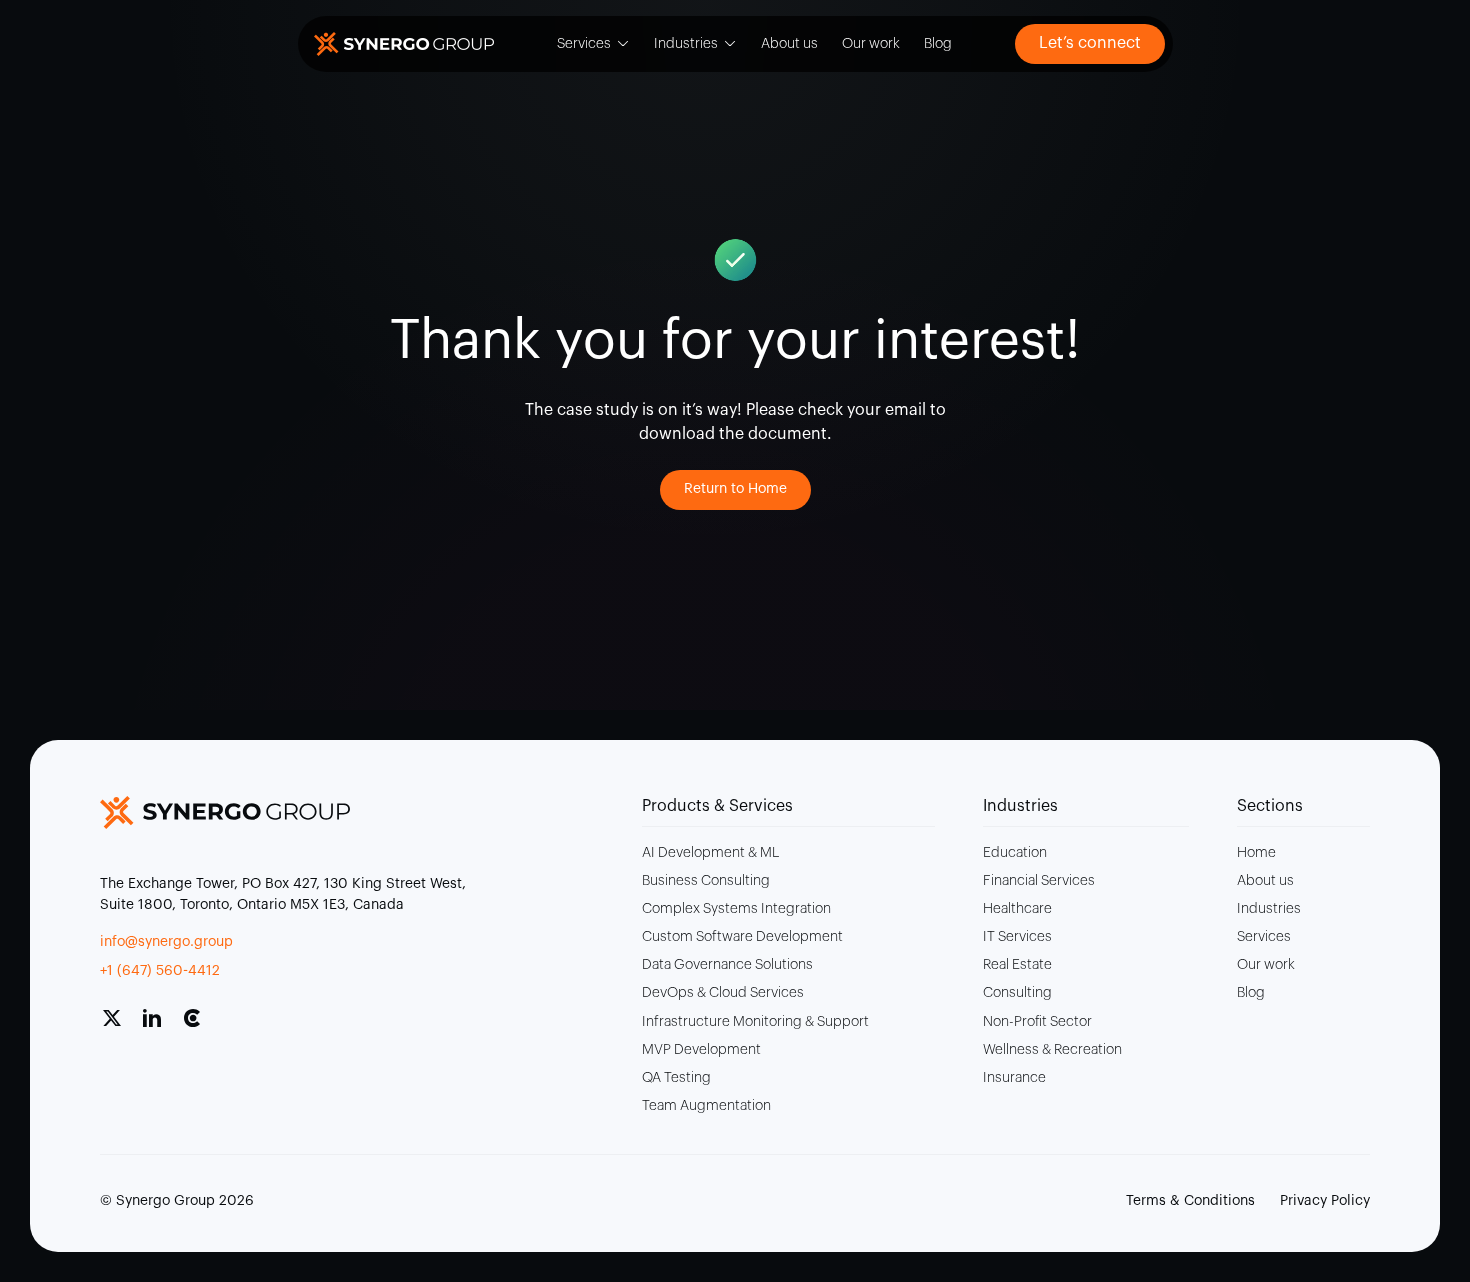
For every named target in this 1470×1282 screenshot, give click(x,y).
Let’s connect (1090, 43)
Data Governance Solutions (727, 965)
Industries (686, 44)
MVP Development (701, 1050)
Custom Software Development (742, 937)
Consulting (1017, 993)
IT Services (1017, 937)
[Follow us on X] (120, 1025)
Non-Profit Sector (1037, 1022)
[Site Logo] (404, 44)
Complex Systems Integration (736, 909)
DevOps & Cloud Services (723, 993)
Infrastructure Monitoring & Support (755, 1022)
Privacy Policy (1325, 1201)
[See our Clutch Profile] (200, 1025)
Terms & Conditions (1190, 1201)
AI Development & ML (710, 853)
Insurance (1014, 1078)
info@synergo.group (166, 942)
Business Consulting (706, 881)
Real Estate (1017, 965)
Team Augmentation (706, 1106)
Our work (871, 44)
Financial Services (1039, 881)
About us (789, 44)
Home (1256, 853)
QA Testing (676, 1078)
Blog (938, 44)
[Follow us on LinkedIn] (160, 1025)
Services (584, 44)
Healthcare (1017, 909)
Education (1015, 853)
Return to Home (735, 489)
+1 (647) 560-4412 (160, 971)
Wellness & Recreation (1052, 1050)
